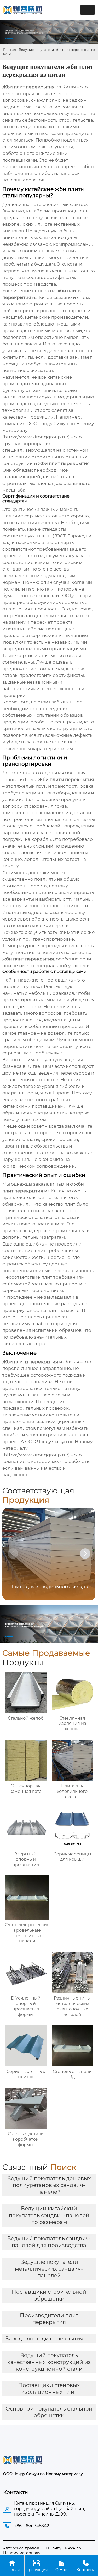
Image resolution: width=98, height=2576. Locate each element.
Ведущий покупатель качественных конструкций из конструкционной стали (49, 2362)
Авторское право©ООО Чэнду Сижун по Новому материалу (42, 2550)
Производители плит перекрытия (49, 2319)
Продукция (37, 2566)
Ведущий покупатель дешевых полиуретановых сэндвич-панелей (49, 2185)
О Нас (61, 2566)
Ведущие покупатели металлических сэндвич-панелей (49, 2269)
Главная (10, 50)
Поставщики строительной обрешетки (49, 2295)
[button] (85, 1554)
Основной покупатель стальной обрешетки (49, 2412)
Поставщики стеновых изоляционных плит (49, 2389)
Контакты (86, 2566)
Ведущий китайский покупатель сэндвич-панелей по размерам (49, 2215)
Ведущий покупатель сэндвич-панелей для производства (49, 2242)
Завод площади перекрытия (44, 2339)
